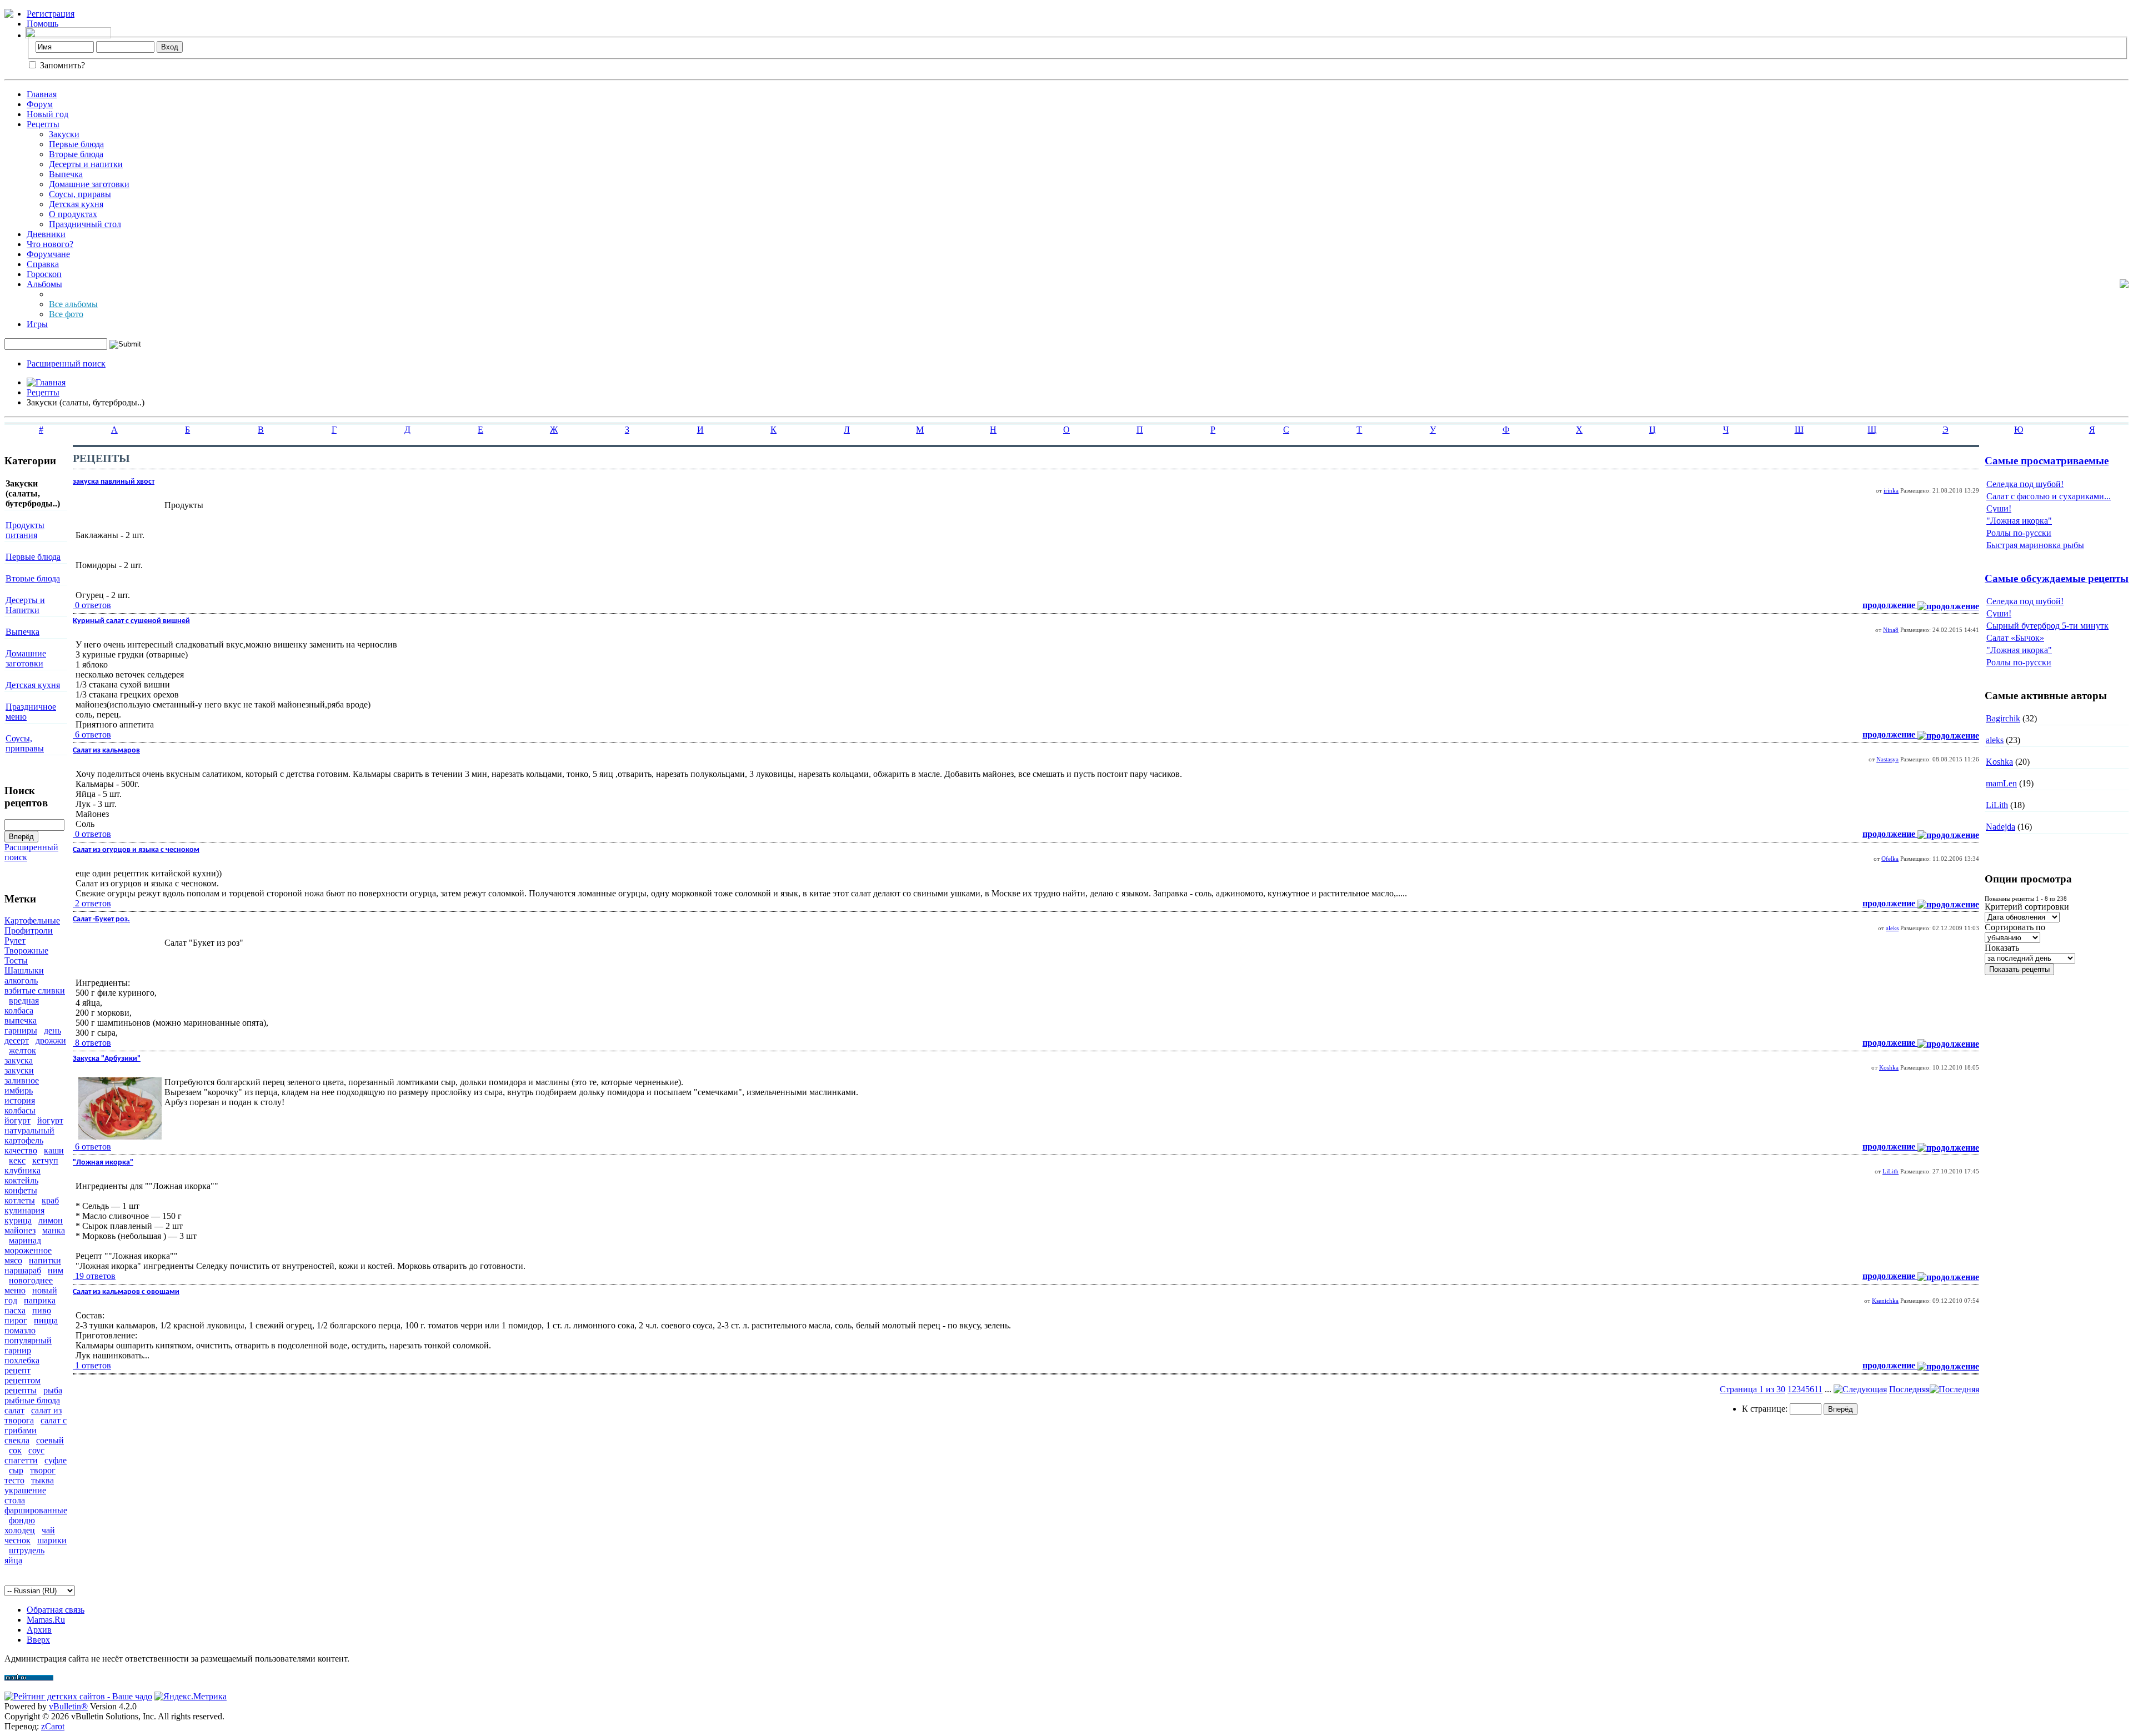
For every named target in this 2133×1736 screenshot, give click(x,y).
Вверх (38, 1640)
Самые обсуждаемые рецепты (2057, 578)
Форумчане (48, 254)
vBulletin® (68, 1706)
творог (43, 1470)
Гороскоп (44, 274)
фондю (22, 1520)
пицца (46, 1320)
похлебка (22, 1360)
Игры (37, 324)
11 (1818, 1389)
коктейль (21, 1180)
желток (22, 1050)
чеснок (17, 1540)
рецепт (17, 1370)
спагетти (21, 1460)
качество (21, 1150)
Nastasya (1887, 759)
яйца (13, 1560)
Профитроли (29, 930)
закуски (19, 1070)
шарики (52, 1540)
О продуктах (73, 214)
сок (15, 1450)
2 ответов (93, 903)
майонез (20, 1230)
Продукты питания (25, 530)
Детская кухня (76, 204)
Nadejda (2001, 827)
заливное (22, 1080)
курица (18, 1220)
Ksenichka (1885, 1301)
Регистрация (51, 14)
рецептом (22, 1380)
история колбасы (20, 1105)
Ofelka (1890, 859)
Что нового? (50, 244)
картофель (24, 1140)
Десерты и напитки (86, 164)
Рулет (15, 940)
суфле (56, 1460)
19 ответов (95, 1276)
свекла (17, 1440)
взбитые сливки (35, 990)
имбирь (19, 1090)
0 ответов (93, 605)
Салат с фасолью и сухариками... (2049, 496)
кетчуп (45, 1160)
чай (48, 1530)
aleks (1892, 928)
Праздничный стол (85, 224)
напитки (45, 1260)
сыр (16, 1470)
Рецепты (43, 124)
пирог (16, 1320)
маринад (25, 1240)
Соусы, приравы (80, 194)
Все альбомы (73, 304)
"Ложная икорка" (2019, 521)
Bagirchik (2003, 718)
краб (50, 1200)
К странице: (1766, 1409)
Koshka (1889, 1067)
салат (14, 1410)
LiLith (1891, 1171)
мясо (13, 1260)
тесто (14, 1480)
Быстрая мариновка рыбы (2035, 545)
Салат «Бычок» (2015, 638)
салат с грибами (36, 1425)
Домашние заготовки (89, 184)
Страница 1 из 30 (1753, 1389)
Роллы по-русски (2019, 533)
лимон (51, 1220)
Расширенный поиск (66, 363)
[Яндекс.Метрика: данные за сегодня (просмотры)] (191, 1697)
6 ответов (93, 734)
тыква (42, 1480)
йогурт (17, 1120)
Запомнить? (61, 65)
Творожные (26, 950)
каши (54, 1150)
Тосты (16, 960)
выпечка (21, 1020)
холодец (20, 1530)
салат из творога (33, 1415)
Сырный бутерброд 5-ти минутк (2047, 626)
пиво (42, 1310)
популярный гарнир (28, 1345)
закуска (19, 1060)
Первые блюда (76, 144)
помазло (20, 1330)
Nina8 (1891, 630)
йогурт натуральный (34, 1125)
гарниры (21, 1030)
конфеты (21, 1190)
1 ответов (93, 1365)
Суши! (1999, 508)
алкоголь (21, 980)
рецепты (21, 1390)
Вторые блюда (76, 154)
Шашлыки (24, 970)
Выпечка (66, 174)
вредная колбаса (22, 1005)
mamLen (2001, 783)
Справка (43, 264)
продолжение (1890, 605)
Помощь (42, 24)
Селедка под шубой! (2025, 484)
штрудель (27, 1550)
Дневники (46, 234)
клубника (22, 1170)
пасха (15, 1310)
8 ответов (93, 1043)
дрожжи (51, 1040)
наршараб (23, 1270)
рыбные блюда (32, 1400)
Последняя (1909, 1389)
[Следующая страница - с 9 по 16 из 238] (1860, 1389)
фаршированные (36, 1510)
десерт (17, 1040)
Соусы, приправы (25, 743)
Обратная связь (56, 1610)
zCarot (53, 1726)
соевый (50, 1440)
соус (36, 1450)
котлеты (20, 1200)
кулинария (24, 1210)
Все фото (66, 314)
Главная (42, 94)
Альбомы (44, 284)
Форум (40, 104)
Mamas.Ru (46, 1620)
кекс (17, 1160)
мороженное (28, 1250)
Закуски (64, 134)
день (52, 1030)
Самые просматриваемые (2047, 461)
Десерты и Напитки (25, 605)
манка (54, 1230)
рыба (53, 1390)
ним (56, 1270)
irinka (1891, 490)
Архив (39, 1630)
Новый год (47, 114)
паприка (40, 1300)
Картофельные (32, 920)
